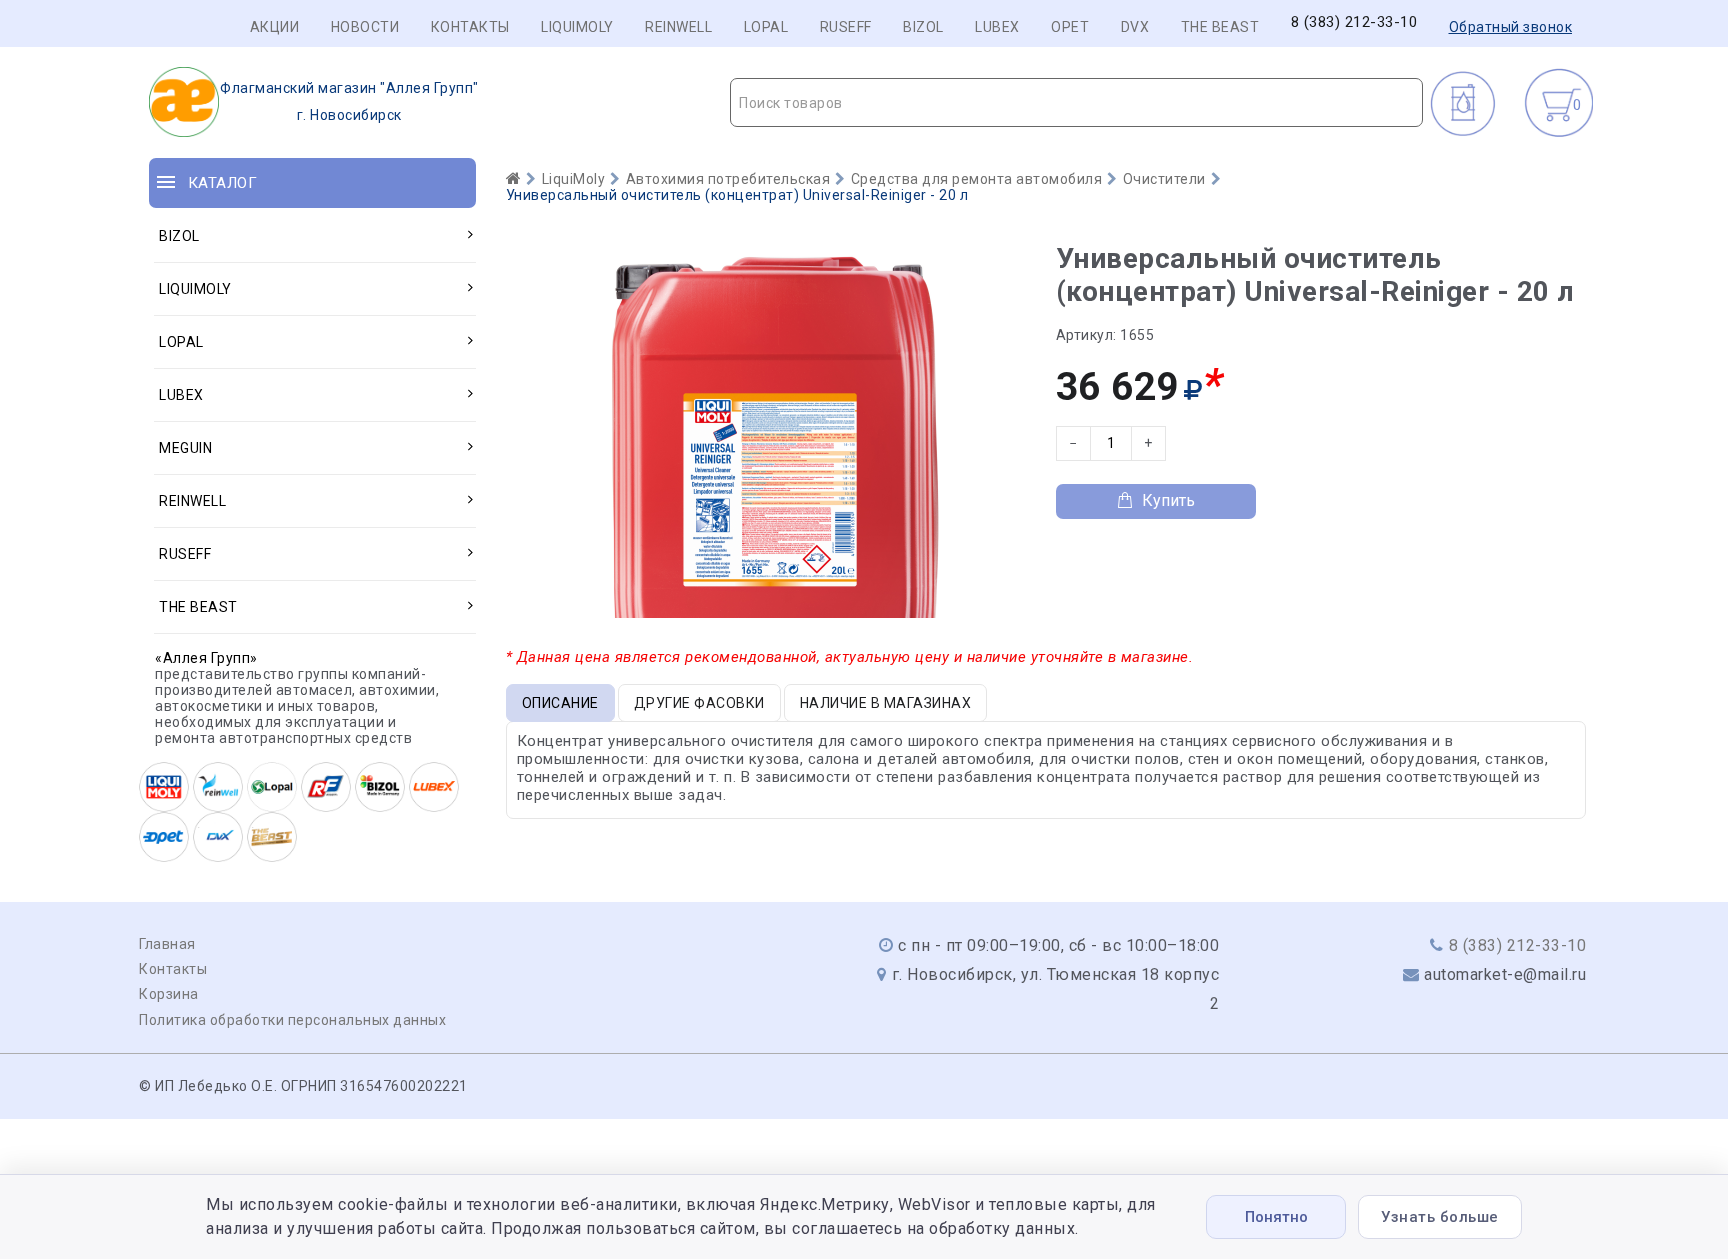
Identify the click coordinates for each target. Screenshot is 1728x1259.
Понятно (1276, 1217)
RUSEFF (846, 27)
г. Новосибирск (349, 101)
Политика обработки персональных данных (292, 1020)
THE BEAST (1220, 27)
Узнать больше (1440, 1217)
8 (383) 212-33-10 (1354, 22)
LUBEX (997, 27)
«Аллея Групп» (206, 658)
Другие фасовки (699, 703)
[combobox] (1076, 102)
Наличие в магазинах (886, 703)
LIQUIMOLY (577, 27)
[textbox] (1076, 103)
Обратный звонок (1511, 27)
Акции (275, 27)
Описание (560, 703)
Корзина (169, 994)
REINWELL (678, 27)
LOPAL (766, 27)
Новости (365, 27)
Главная (167, 944)
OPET (1070, 27)
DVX (1135, 27)
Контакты (470, 27)
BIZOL (923, 27)
